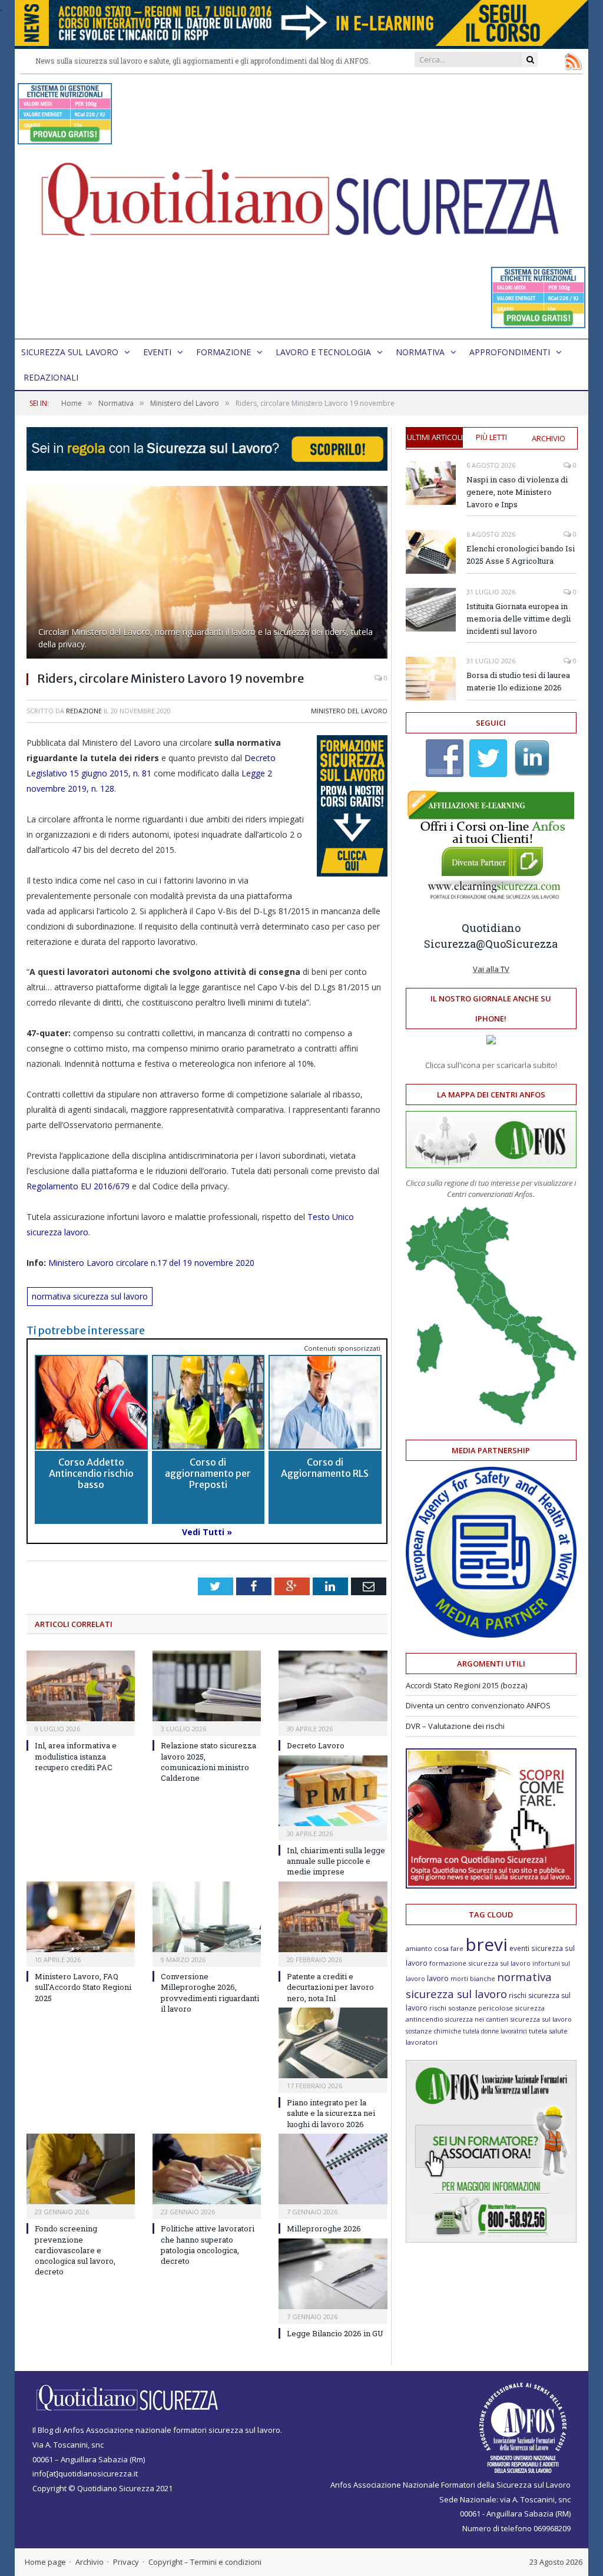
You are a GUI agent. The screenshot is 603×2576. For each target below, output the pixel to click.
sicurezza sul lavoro (541, 2019)
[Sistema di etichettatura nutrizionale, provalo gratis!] (65, 139)
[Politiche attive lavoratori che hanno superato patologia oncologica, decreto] (207, 2169)
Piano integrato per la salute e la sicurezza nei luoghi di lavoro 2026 (331, 2113)
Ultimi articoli (435, 437)
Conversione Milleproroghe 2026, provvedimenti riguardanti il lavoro (210, 1993)
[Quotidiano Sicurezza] (301, 206)
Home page (45, 2562)
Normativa (420, 352)
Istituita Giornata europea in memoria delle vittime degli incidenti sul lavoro (518, 619)
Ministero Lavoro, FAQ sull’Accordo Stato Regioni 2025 (83, 1987)
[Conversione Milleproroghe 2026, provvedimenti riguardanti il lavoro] (207, 1917)
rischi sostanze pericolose (471, 2008)
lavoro (438, 1978)
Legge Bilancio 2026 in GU (335, 2333)
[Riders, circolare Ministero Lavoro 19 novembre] (207, 574)
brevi (486, 1944)
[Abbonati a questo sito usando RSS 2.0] (573, 61)
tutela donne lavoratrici (495, 2031)
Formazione (223, 352)
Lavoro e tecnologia (323, 352)
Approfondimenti (510, 352)
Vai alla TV (491, 969)
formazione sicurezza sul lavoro (480, 1963)
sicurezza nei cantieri (477, 2019)
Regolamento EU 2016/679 (78, 1186)
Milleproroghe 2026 (324, 2228)
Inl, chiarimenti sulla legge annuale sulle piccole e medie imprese (336, 1861)
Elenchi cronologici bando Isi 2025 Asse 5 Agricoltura (521, 555)
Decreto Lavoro (316, 1745)
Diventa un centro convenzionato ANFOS (478, 1705)
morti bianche (473, 1978)
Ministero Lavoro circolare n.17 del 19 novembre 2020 (151, 1263)
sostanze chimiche (433, 2031)
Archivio (549, 438)
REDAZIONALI (51, 377)
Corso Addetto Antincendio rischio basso (91, 1473)
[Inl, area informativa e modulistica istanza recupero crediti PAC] (81, 1686)
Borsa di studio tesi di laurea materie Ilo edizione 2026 (518, 681)
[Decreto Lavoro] (333, 1686)
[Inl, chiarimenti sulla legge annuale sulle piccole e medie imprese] (333, 1791)
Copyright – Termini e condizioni (205, 2562)
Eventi (157, 352)
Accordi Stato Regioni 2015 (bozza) (466, 1685)
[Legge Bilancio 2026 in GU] (333, 2274)
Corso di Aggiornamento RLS (325, 1468)
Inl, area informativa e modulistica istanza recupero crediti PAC (76, 1756)
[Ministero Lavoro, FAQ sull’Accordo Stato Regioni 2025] (81, 1917)
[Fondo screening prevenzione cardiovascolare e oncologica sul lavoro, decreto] (81, 2169)
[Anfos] (491, 2240)
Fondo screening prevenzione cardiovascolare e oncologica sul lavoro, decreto (75, 2250)
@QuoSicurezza (517, 944)
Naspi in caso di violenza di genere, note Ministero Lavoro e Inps (517, 492)
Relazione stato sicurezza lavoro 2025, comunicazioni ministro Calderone (208, 1762)
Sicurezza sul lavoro (70, 352)
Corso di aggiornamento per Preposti (208, 1473)
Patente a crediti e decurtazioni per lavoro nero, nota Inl (330, 1987)
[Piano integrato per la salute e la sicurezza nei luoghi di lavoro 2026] (333, 2043)
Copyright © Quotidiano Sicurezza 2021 (102, 2488)
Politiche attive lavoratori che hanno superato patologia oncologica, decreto (208, 2245)
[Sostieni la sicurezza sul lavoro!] (491, 1886)
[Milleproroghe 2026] (333, 2169)
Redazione (84, 711)
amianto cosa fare (435, 1948)
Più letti (491, 437)
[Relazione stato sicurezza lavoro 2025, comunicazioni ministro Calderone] (207, 1686)
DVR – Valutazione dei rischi (455, 1726)
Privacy (126, 2562)
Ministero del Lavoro (349, 711)
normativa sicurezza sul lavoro (90, 1296)
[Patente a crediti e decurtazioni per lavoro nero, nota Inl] (333, 1917)
